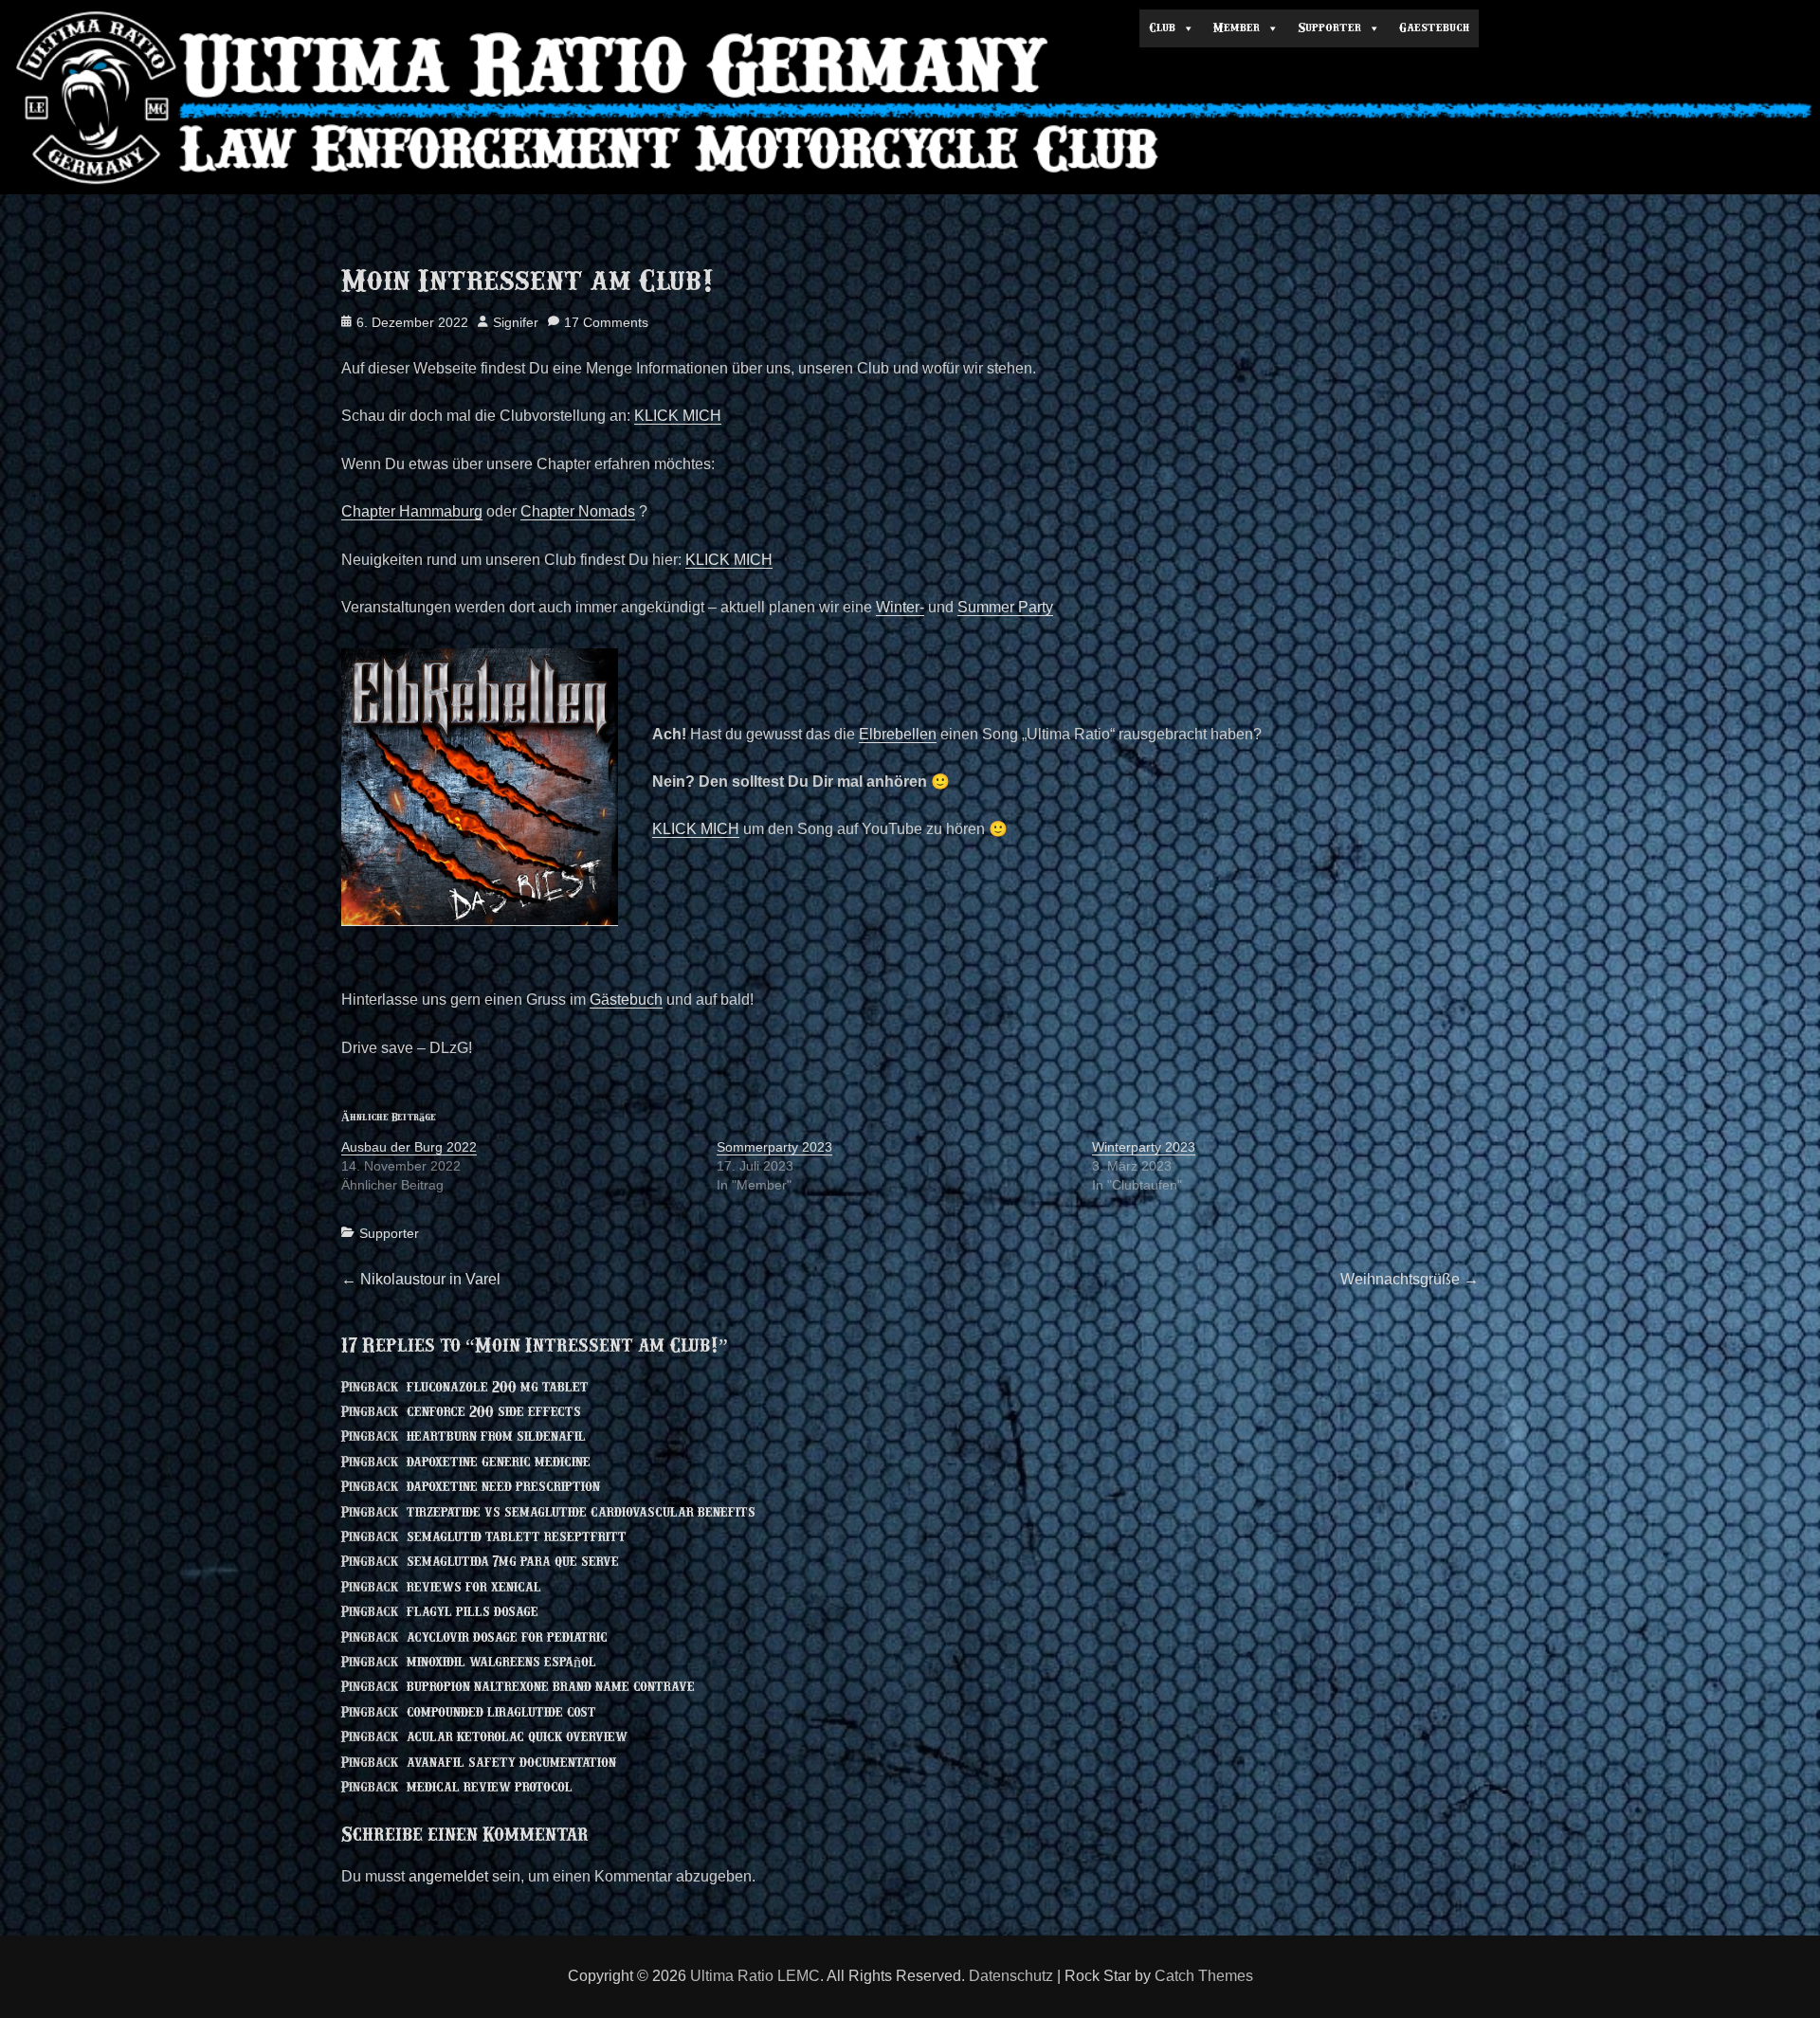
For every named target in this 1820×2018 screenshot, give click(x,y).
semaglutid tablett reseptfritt (517, 1537)
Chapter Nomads (578, 511)
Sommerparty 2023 (774, 1147)
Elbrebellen (898, 734)
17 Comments (606, 322)
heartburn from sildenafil (496, 1437)
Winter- (900, 607)
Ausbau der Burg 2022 (409, 1147)
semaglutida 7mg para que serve (513, 1562)
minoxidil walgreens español (501, 1663)
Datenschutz (1011, 1976)
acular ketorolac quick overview (517, 1737)
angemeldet (448, 1876)
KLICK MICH (678, 416)
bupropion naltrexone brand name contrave (551, 1687)
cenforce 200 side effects (494, 1412)
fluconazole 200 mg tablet (498, 1388)
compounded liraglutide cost (501, 1713)
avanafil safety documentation (511, 1763)
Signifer (516, 322)
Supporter (389, 1233)
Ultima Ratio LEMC (755, 1976)
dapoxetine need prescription (503, 1487)
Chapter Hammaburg (412, 511)
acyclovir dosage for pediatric (507, 1638)
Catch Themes (1204, 1976)
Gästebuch (626, 1000)
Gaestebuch (1434, 28)
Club (1162, 28)
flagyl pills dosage (473, 1612)
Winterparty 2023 (1144, 1147)
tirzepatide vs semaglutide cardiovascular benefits (581, 1513)
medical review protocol (490, 1788)
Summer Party (1005, 607)
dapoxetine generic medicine (499, 1463)
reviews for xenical (474, 1588)
